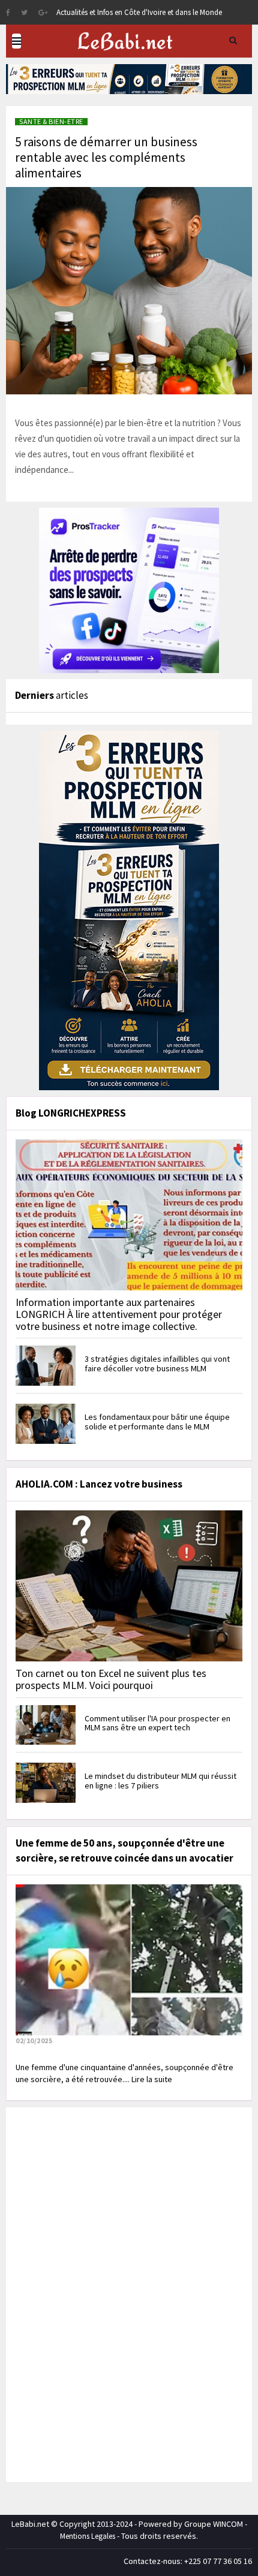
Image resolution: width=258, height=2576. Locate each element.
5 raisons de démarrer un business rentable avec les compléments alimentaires (106, 157)
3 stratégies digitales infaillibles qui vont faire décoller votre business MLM (157, 1363)
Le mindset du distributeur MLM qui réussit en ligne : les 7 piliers (160, 1780)
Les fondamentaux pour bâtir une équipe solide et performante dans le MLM (157, 1421)
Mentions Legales (88, 2536)
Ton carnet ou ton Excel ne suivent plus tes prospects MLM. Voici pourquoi (111, 1679)
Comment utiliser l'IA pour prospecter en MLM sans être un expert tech (157, 1723)
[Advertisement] (102, 2293)
